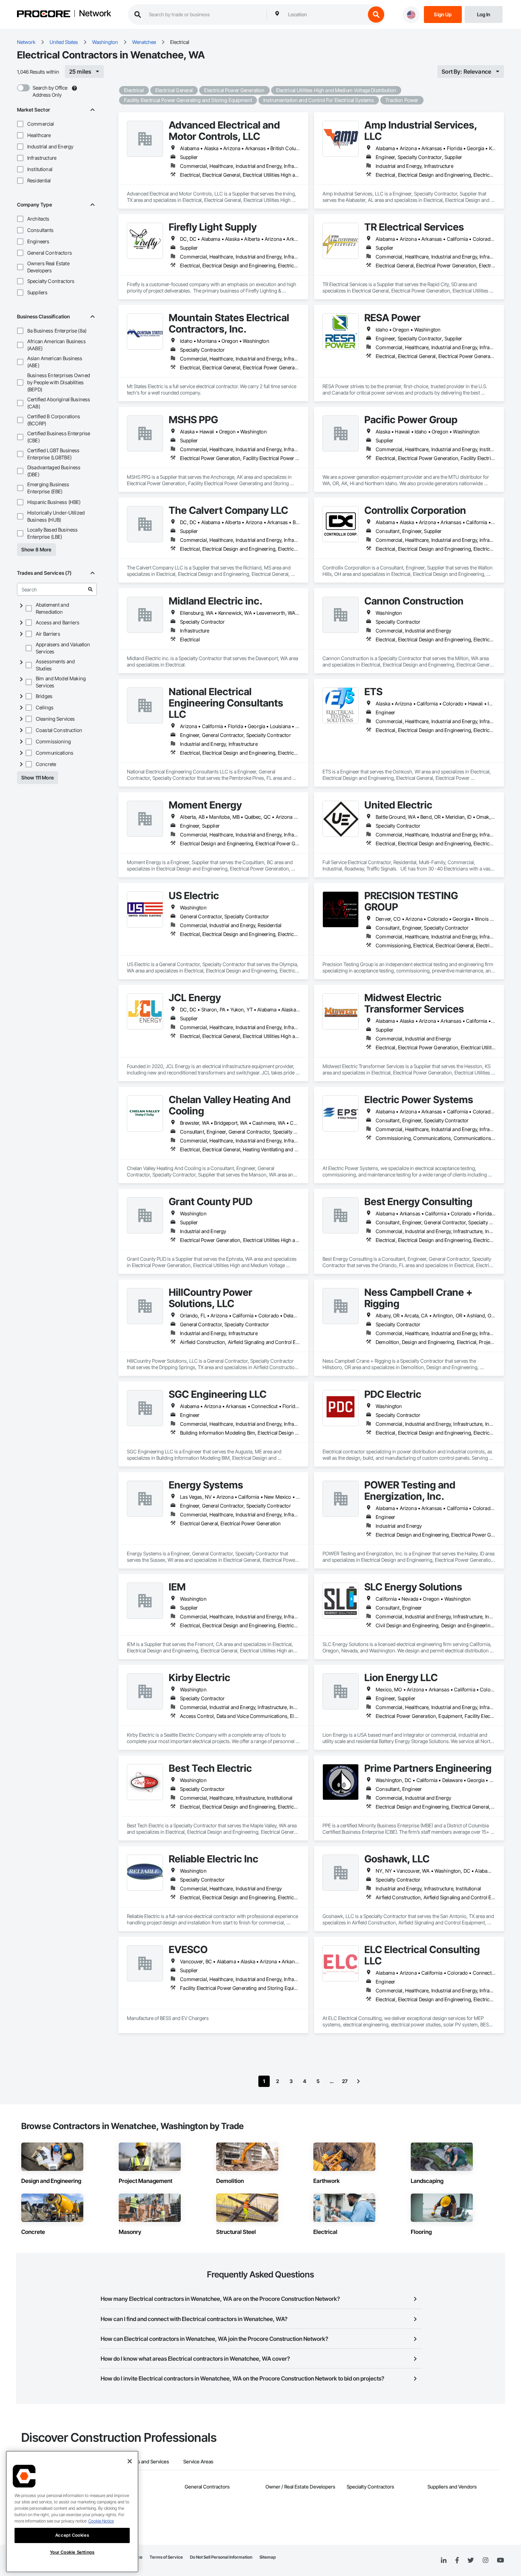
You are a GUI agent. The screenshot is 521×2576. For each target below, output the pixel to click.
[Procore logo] (44, 15)
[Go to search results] (90, 589)
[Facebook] (457, 2561)
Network (95, 14)
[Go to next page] (358, 2081)
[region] (72, 2512)
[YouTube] (500, 2560)
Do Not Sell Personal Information (221, 2557)
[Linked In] (444, 2560)
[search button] (376, 15)
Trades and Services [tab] (147, 2461)
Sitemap (268, 2557)
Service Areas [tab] (198, 2461)
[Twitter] (471, 2560)
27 (345, 2081)
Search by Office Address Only (50, 91)
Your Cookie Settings (72, 2552)
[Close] (130, 2461)
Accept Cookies (72, 2535)
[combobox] (325, 15)
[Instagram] (485, 2561)
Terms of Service (166, 2557)
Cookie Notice (101, 2521)
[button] (20, 124)
